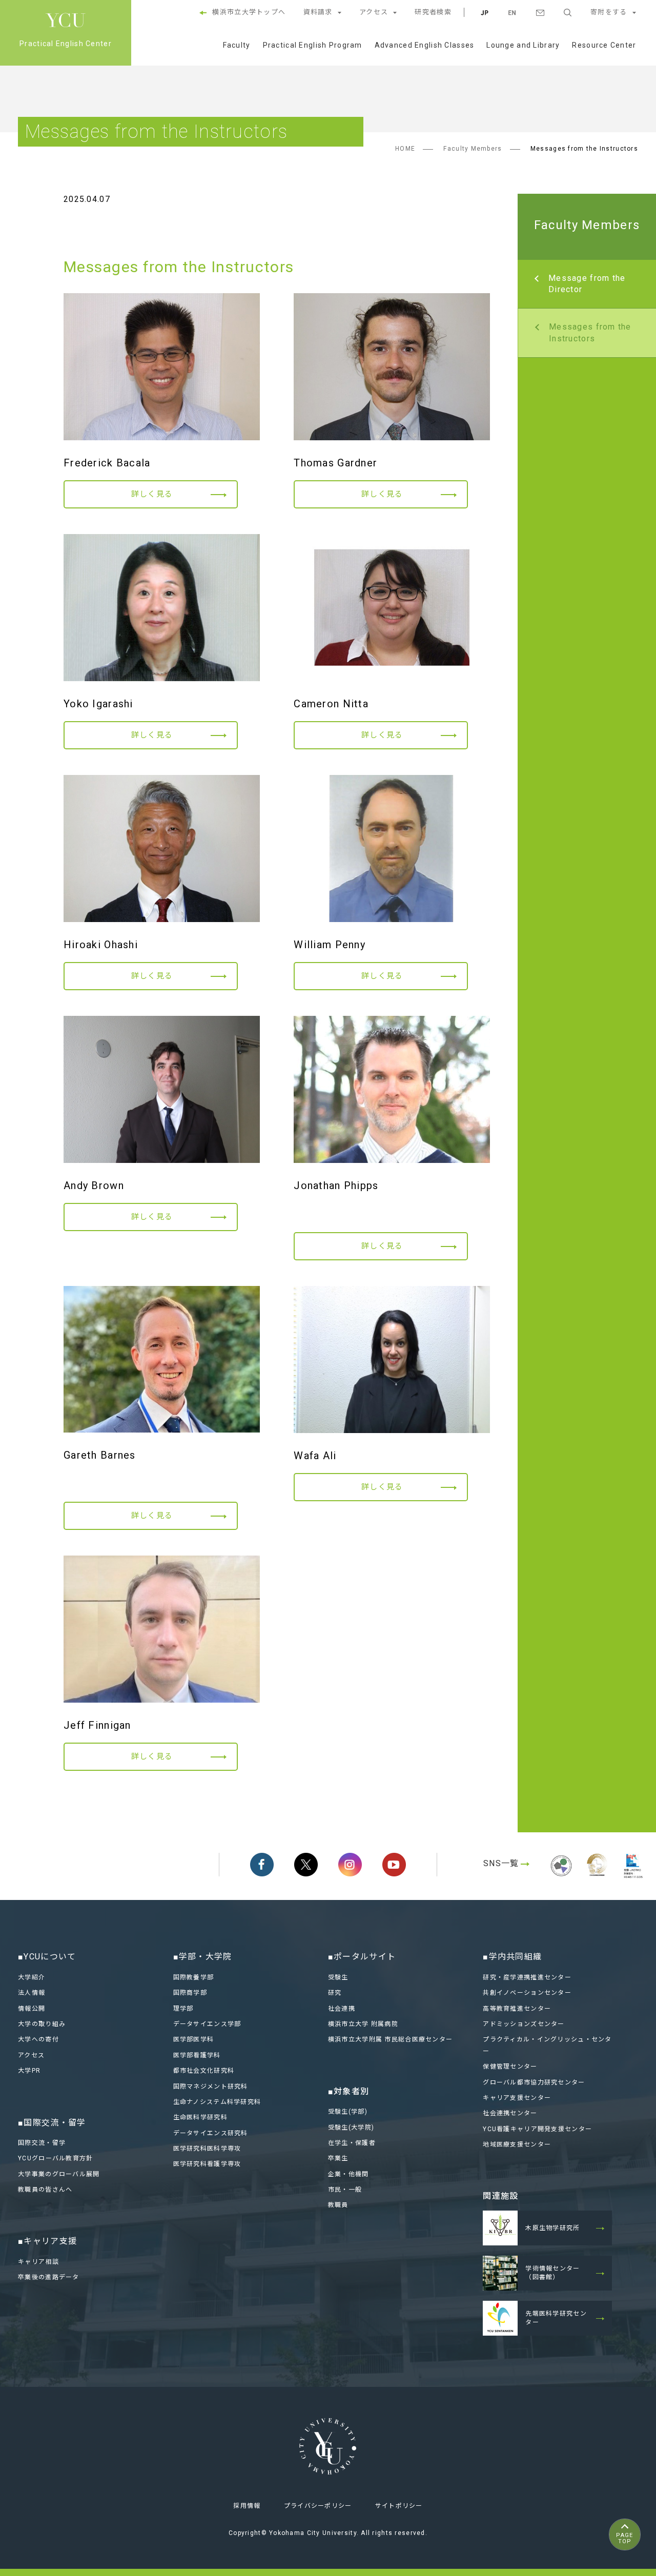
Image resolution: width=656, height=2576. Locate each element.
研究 (335, 1993)
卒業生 (338, 2158)
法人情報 (32, 1993)
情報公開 (32, 2009)
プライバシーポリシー (318, 2506)
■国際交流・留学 (52, 2123)
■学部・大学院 (203, 1957)
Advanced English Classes (425, 45)
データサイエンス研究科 (211, 2133)
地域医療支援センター (517, 2144)
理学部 (183, 2009)
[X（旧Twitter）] (306, 1865)
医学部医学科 (194, 2039)
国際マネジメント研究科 (211, 2087)
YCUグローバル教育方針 (55, 2158)
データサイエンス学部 (207, 2024)
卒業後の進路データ (49, 2277)
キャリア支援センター (517, 2098)
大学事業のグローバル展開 (59, 2174)
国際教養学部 (194, 1977)
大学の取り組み (42, 2024)
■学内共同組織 (512, 1957)
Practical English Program (313, 45)
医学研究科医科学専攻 (207, 2149)
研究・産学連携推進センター (527, 1977)
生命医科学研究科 (200, 2117)
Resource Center (604, 45)
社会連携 (342, 2009)
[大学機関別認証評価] (561, 1878)
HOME (405, 149)
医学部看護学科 (197, 2055)
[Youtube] (394, 1865)
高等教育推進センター (517, 2009)
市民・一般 (345, 2190)
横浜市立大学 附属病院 (363, 2024)
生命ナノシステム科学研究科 (217, 2102)
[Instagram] (350, 1865)
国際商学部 (190, 1993)
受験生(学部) (348, 2112)
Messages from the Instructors (590, 332)
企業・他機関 (348, 2174)
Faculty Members (473, 149)
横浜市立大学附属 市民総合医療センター (390, 2039)
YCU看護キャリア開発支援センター (537, 2129)
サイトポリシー (399, 2506)
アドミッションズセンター (524, 2024)
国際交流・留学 (42, 2143)
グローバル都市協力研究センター (534, 2082)
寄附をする (609, 12)
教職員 (338, 2205)
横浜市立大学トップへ (249, 12)
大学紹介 (32, 1977)
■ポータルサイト (362, 1957)
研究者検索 (433, 12)
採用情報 (247, 2506)
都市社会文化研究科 (204, 2071)
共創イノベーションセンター (527, 1993)
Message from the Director (587, 284)
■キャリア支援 (47, 2241)
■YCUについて (47, 1957)
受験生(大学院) (351, 2128)
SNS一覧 (501, 1863)
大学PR (29, 2071)
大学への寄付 (38, 2039)
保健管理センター (510, 2067)
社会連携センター (510, 2113)
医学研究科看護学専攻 (207, 2164)
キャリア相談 (38, 2262)
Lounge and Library (523, 45)
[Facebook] (262, 1865)
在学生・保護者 (352, 2143)
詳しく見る (152, 494)
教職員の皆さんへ (45, 2190)
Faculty (237, 45)
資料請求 (318, 12)
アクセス (374, 12)
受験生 (338, 1977)
